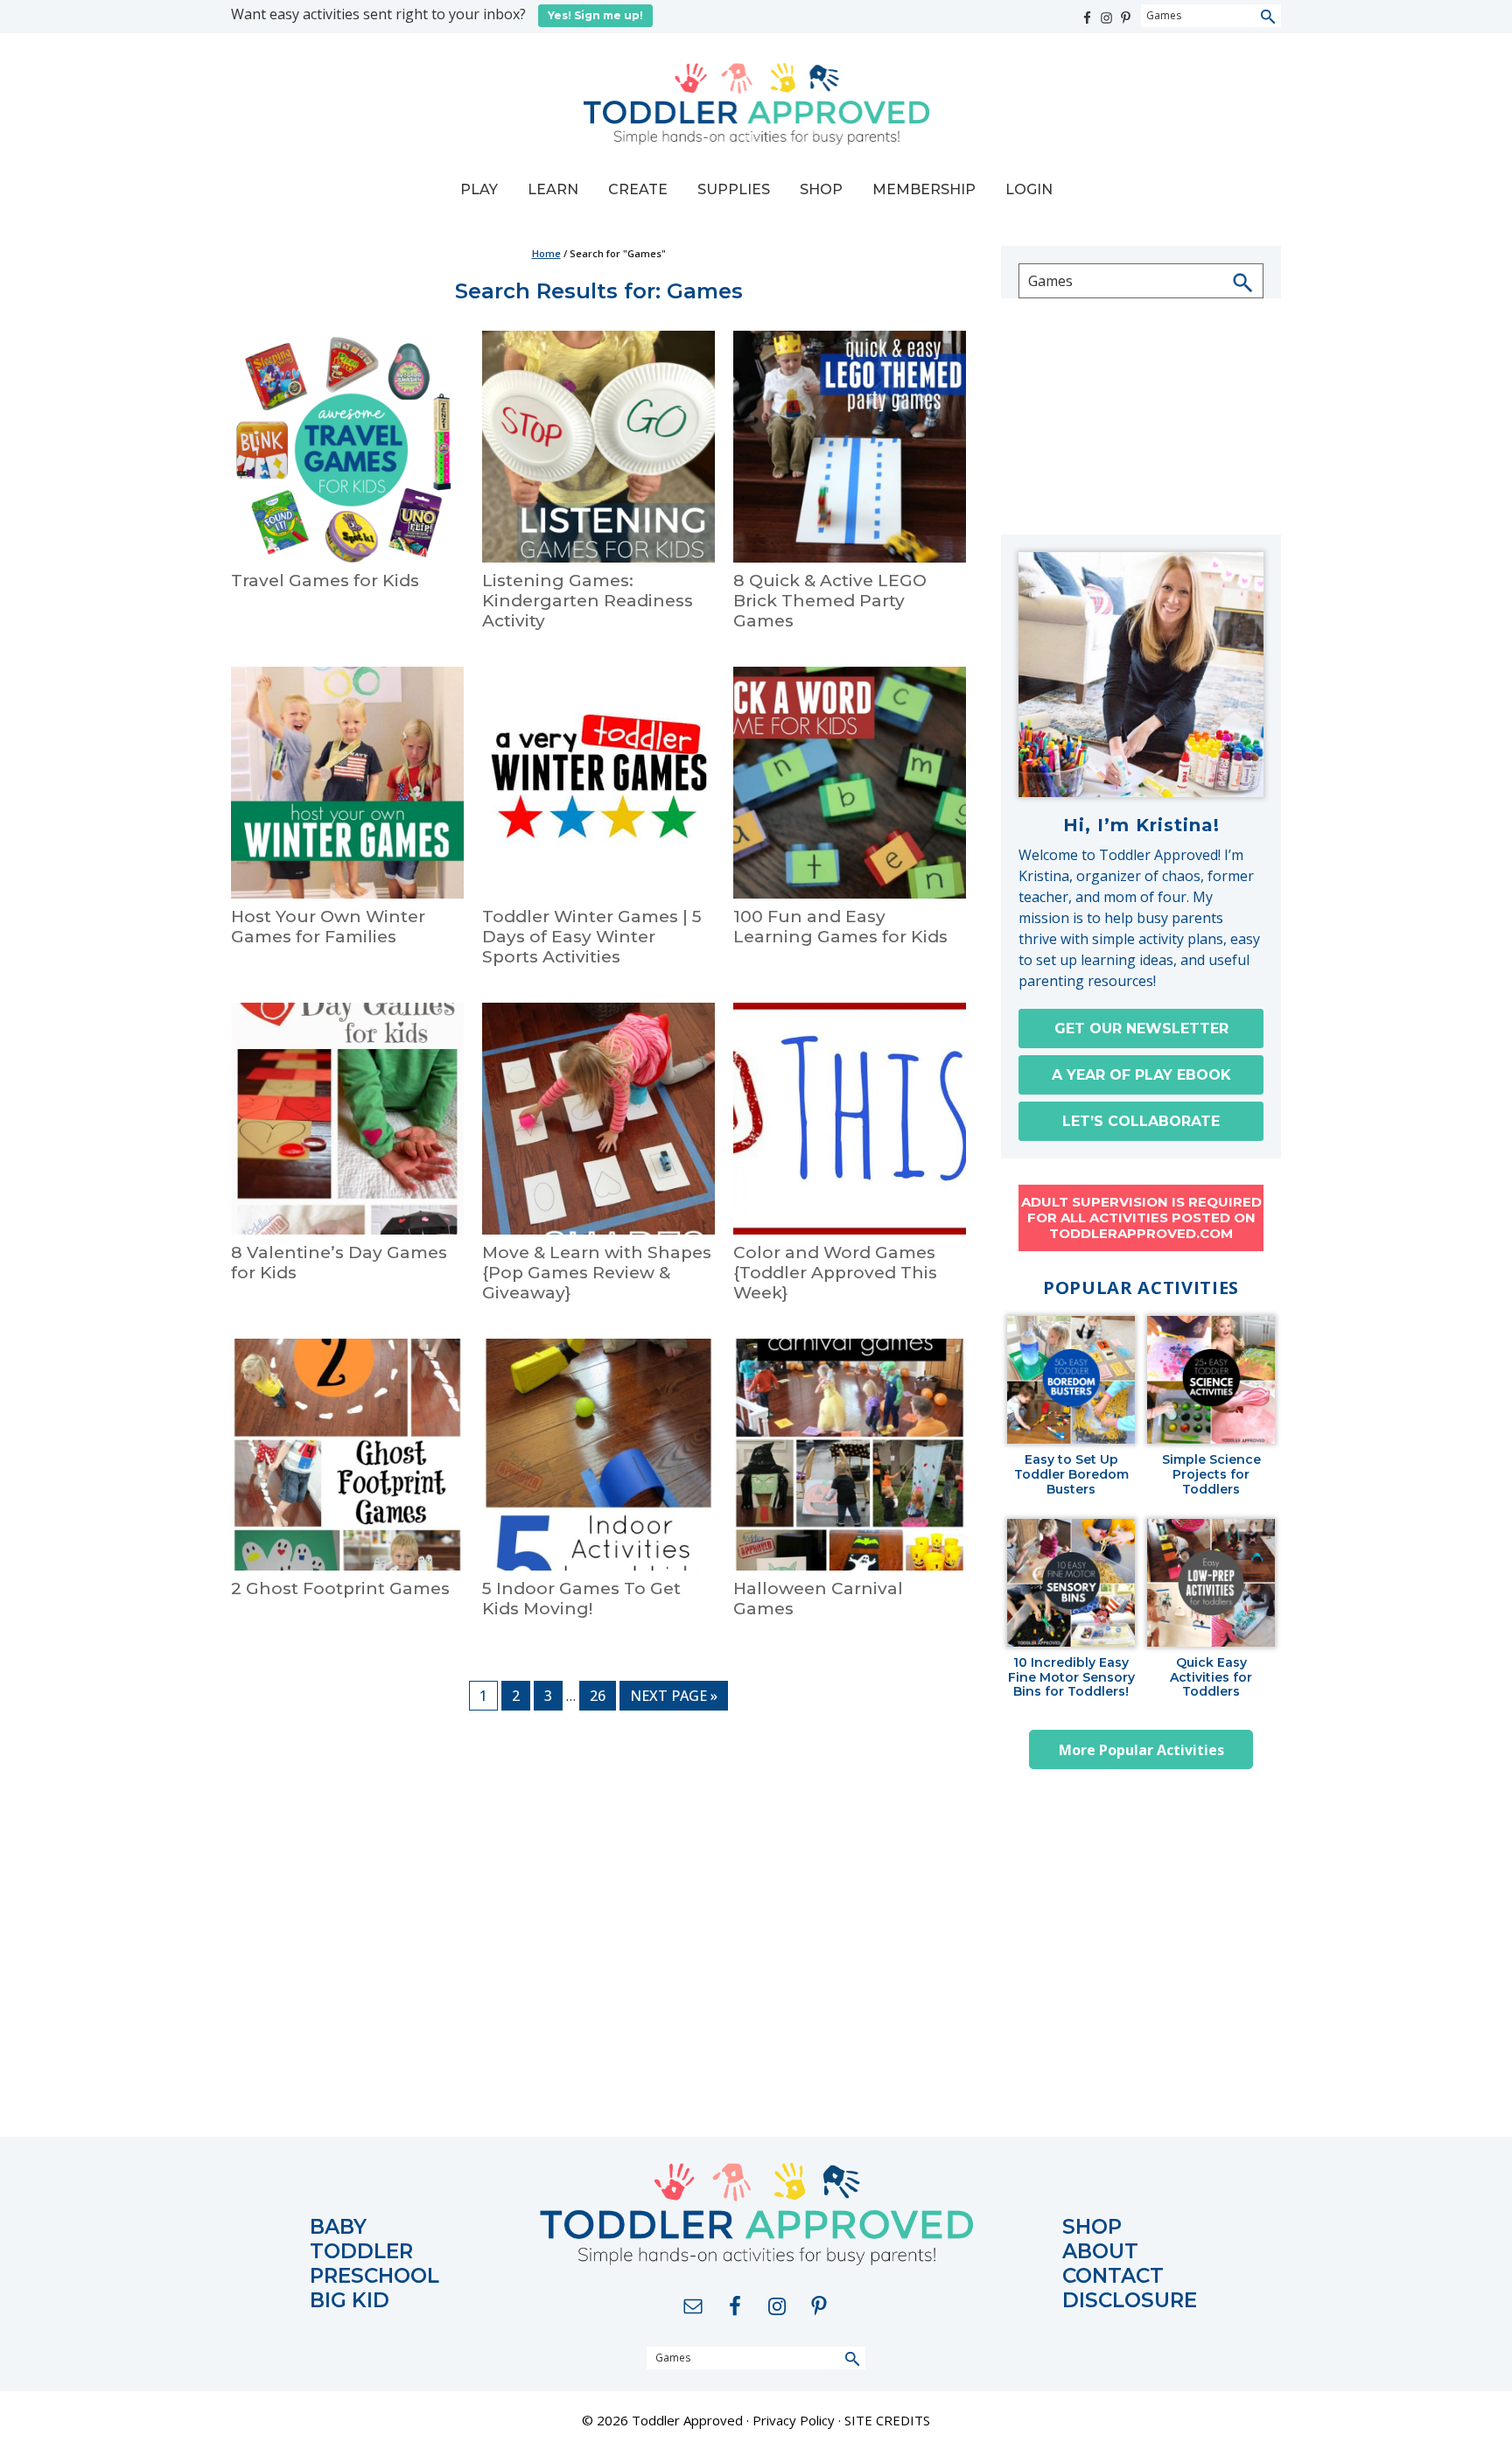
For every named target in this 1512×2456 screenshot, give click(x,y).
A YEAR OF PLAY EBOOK (1141, 1075)
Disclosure (1130, 2301)
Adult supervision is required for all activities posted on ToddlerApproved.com (1141, 1218)
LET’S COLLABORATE (1141, 1121)
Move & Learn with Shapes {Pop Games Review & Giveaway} (597, 1273)
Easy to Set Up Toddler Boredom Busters (1071, 1474)
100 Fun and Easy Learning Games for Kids (840, 927)
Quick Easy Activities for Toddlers (1211, 1677)
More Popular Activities (1141, 1750)
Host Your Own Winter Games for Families (328, 927)
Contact (1113, 2276)
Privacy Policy (794, 2420)
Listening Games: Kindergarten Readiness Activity (588, 601)
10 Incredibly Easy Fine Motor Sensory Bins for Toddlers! (1071, 1677)
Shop (1092, 2227)
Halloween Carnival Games (818, 1599)
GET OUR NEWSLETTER (1141, 1029)
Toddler (361, 2252)
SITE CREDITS (887, 2420)
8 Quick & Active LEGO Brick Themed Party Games (830, 601)
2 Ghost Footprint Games (340, 1588)
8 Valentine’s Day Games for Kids (339, 1263)
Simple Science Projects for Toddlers (1211, 1474)
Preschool (374, 2276)
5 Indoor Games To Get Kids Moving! (581, 1599)
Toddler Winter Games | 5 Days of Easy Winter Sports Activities (592, 937)
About (1100, 2252)
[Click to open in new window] (1088, 14)
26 (602, 1695)
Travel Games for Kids (325, 581)
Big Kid (350, 2301)
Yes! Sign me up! (595, 15)
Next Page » (673, 1698)
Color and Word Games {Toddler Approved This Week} (835, 1273)
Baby (338, 2227)
